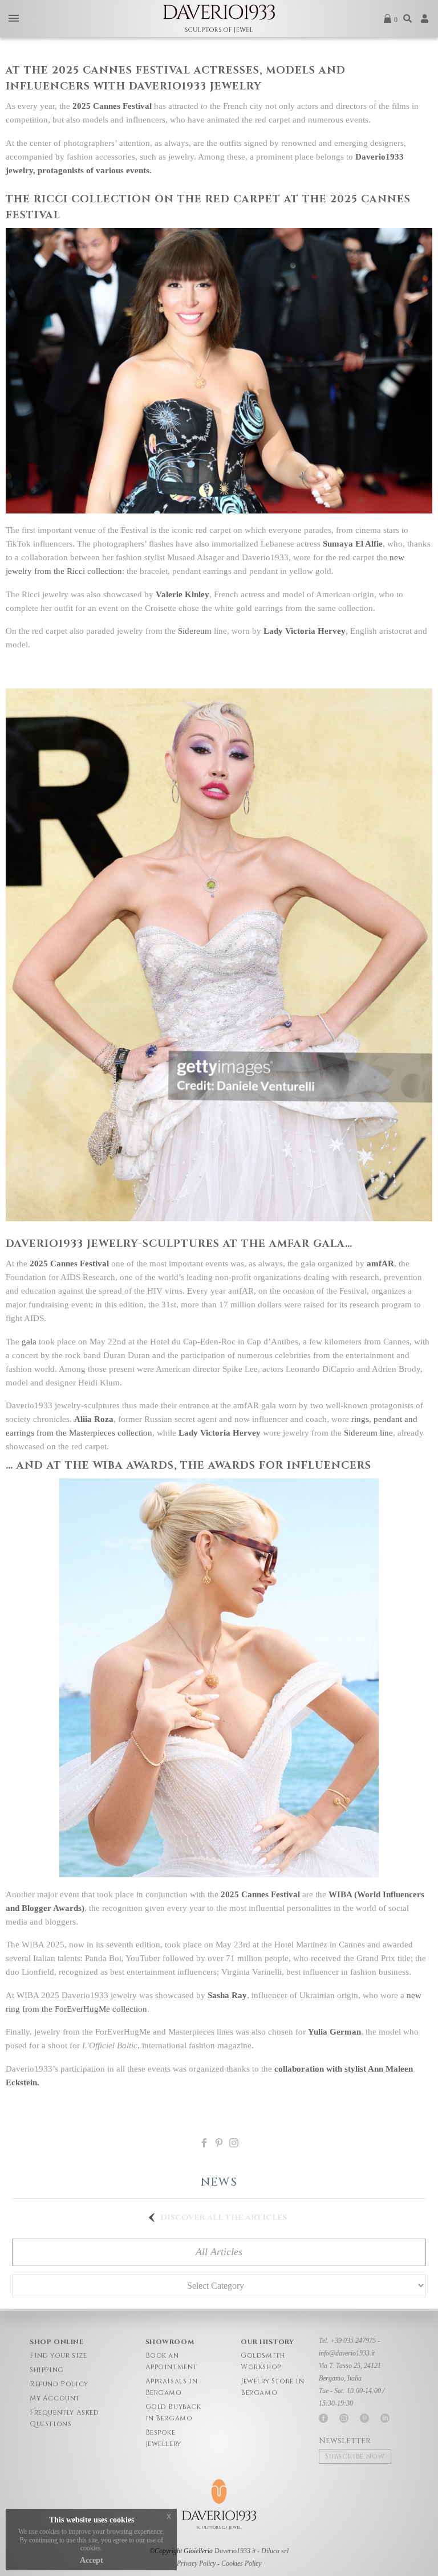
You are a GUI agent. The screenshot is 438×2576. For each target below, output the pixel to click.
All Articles (219, 2252)
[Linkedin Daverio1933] (385, 2418)
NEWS (219, 2182)
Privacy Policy (196, 2563)
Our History (267, 2342)
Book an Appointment (172, 2361)
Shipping (47, 2370)
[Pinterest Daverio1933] (364, 2418)
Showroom (170, 2342)
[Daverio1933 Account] (425, 19)
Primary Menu (14, 19)
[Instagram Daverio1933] (234, 2143)
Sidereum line (368, 1433)
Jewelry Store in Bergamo (273, 2387)
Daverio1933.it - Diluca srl (252, 2551)
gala (29, 1342)
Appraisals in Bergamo (172, 2387)
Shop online (57, 2342)
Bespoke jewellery (163, 2438)
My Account (55, 2398)
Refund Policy (59, 2384)
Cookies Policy (241, 2563)
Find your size (58, 2355)
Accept (92, 2560)
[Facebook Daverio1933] (323, 2418)
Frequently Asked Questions (64, 2418)
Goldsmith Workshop (263, 2361)
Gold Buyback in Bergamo (173, 2412)
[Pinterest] (219, 2143)
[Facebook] (204, 2143)
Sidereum (195, 631)
